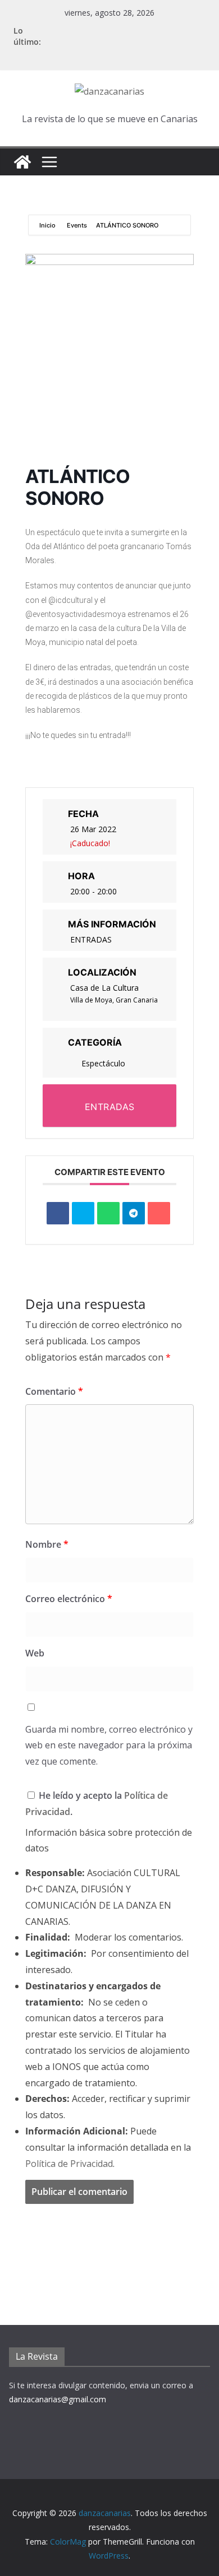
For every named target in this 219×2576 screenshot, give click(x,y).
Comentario (54, 1391)
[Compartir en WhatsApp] (108, 1213)
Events (77, 225)
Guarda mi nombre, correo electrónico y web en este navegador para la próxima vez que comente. (109, 1746)
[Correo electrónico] (159, 1213)
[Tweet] (83, 1213)
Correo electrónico (69, 1599)
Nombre (47, 1544)
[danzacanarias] (22, 162)
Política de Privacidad (69, 2164)
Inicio (48, 225)
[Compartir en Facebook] (58, 1213)
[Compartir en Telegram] (134, 1213)
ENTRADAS (91, 939)
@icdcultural (70, 600)
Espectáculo (103, 1063)
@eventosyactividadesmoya (76, 614)
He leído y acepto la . (97, 1804)
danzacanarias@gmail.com (58, 2399)
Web (35, 1653)
